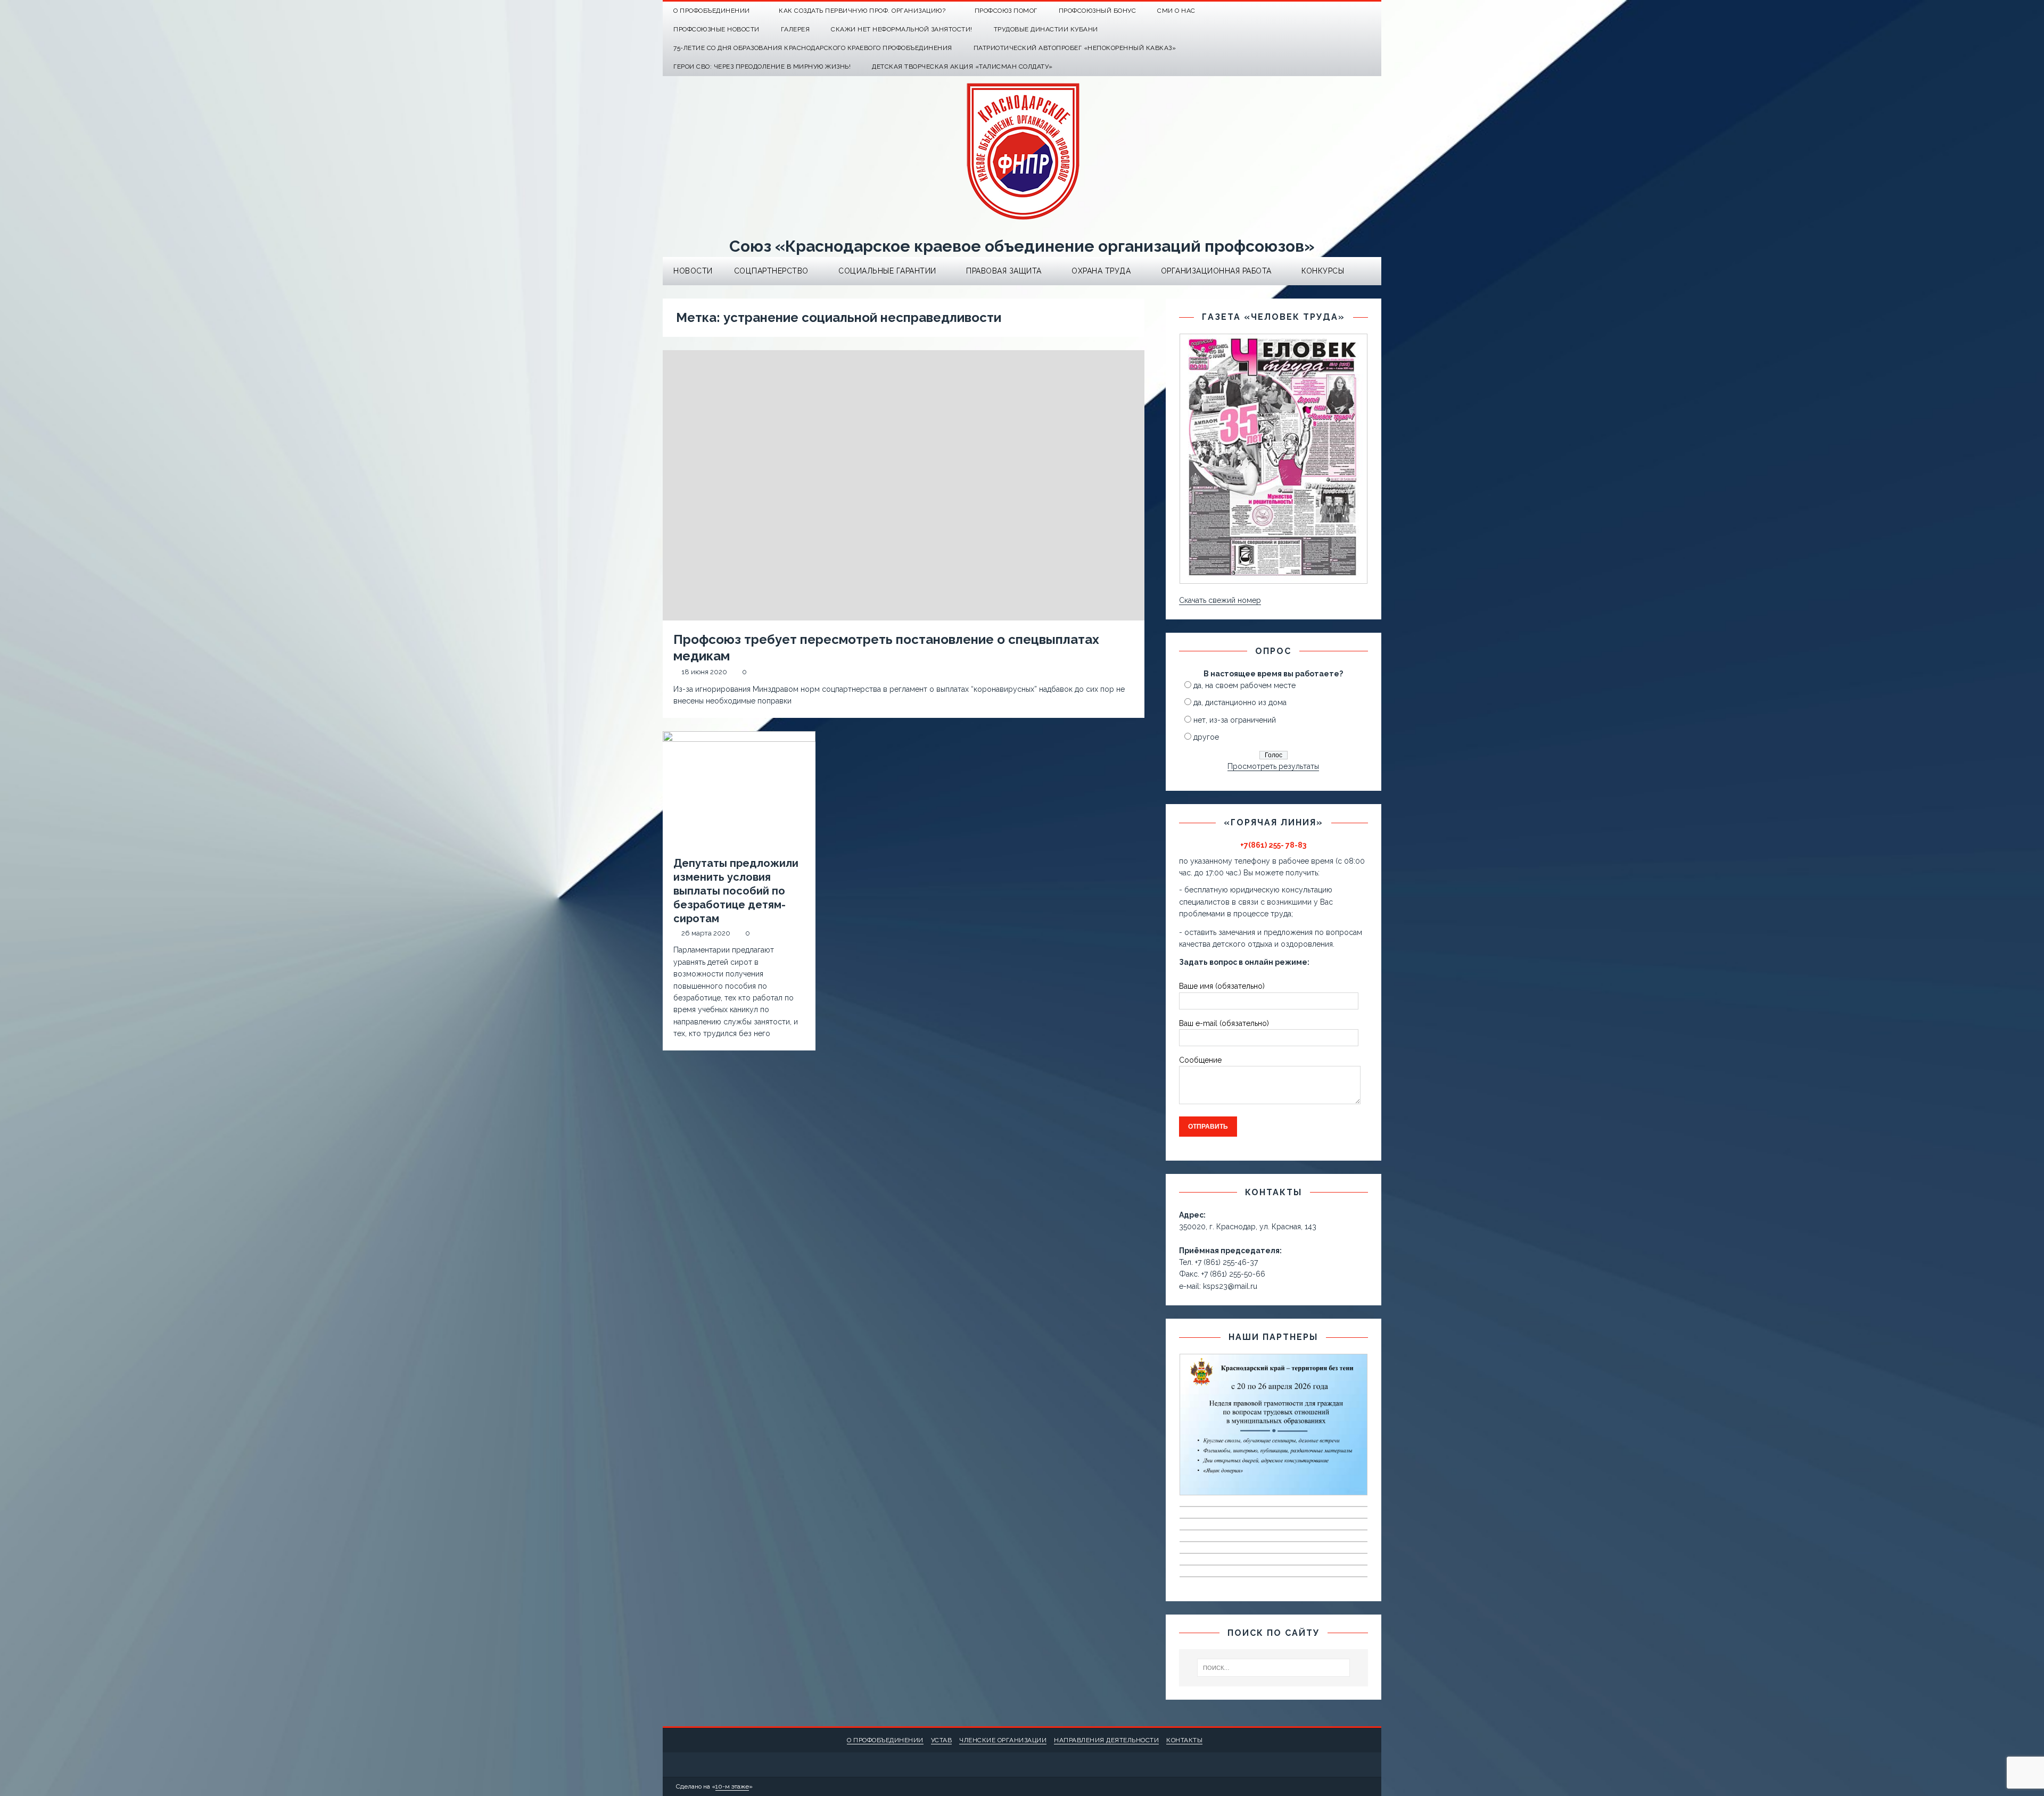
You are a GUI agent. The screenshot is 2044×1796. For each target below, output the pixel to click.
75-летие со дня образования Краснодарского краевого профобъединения (813, 48)
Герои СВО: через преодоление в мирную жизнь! (762, 67)
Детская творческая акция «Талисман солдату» (962, 67)
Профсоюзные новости (716, 29)
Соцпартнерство (771, 271)
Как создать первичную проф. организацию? (862, 11)
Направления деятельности (1106, 1740)
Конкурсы (1323, 271)
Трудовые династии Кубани (1046, 29)
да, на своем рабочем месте (1244, 685)
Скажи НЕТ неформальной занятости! (902, 29)
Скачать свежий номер (1220, 600)
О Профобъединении (712, 11)
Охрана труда (1101, 271)
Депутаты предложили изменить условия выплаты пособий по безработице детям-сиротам (736, 891)
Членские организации (1003, 1740)
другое (1206, 737)
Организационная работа (1216, 271)
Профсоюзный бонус (1098, 11)
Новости (693, 271)
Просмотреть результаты (1273, 766)
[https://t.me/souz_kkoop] (1351, 11)
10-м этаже (732, 1786)
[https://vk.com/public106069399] (1372, 11)
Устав (942, 1740)
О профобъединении (885, 1740)
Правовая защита (1004, 271)
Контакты (1184, 1740)
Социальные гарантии (887, 271)
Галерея (796, 29)
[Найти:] (1274, 1668)
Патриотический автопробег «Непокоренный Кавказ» (1075, 48)
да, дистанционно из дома (1240, 702)
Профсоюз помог (1006, 11)
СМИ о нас (1176, 11)
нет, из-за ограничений (1235, 720)
